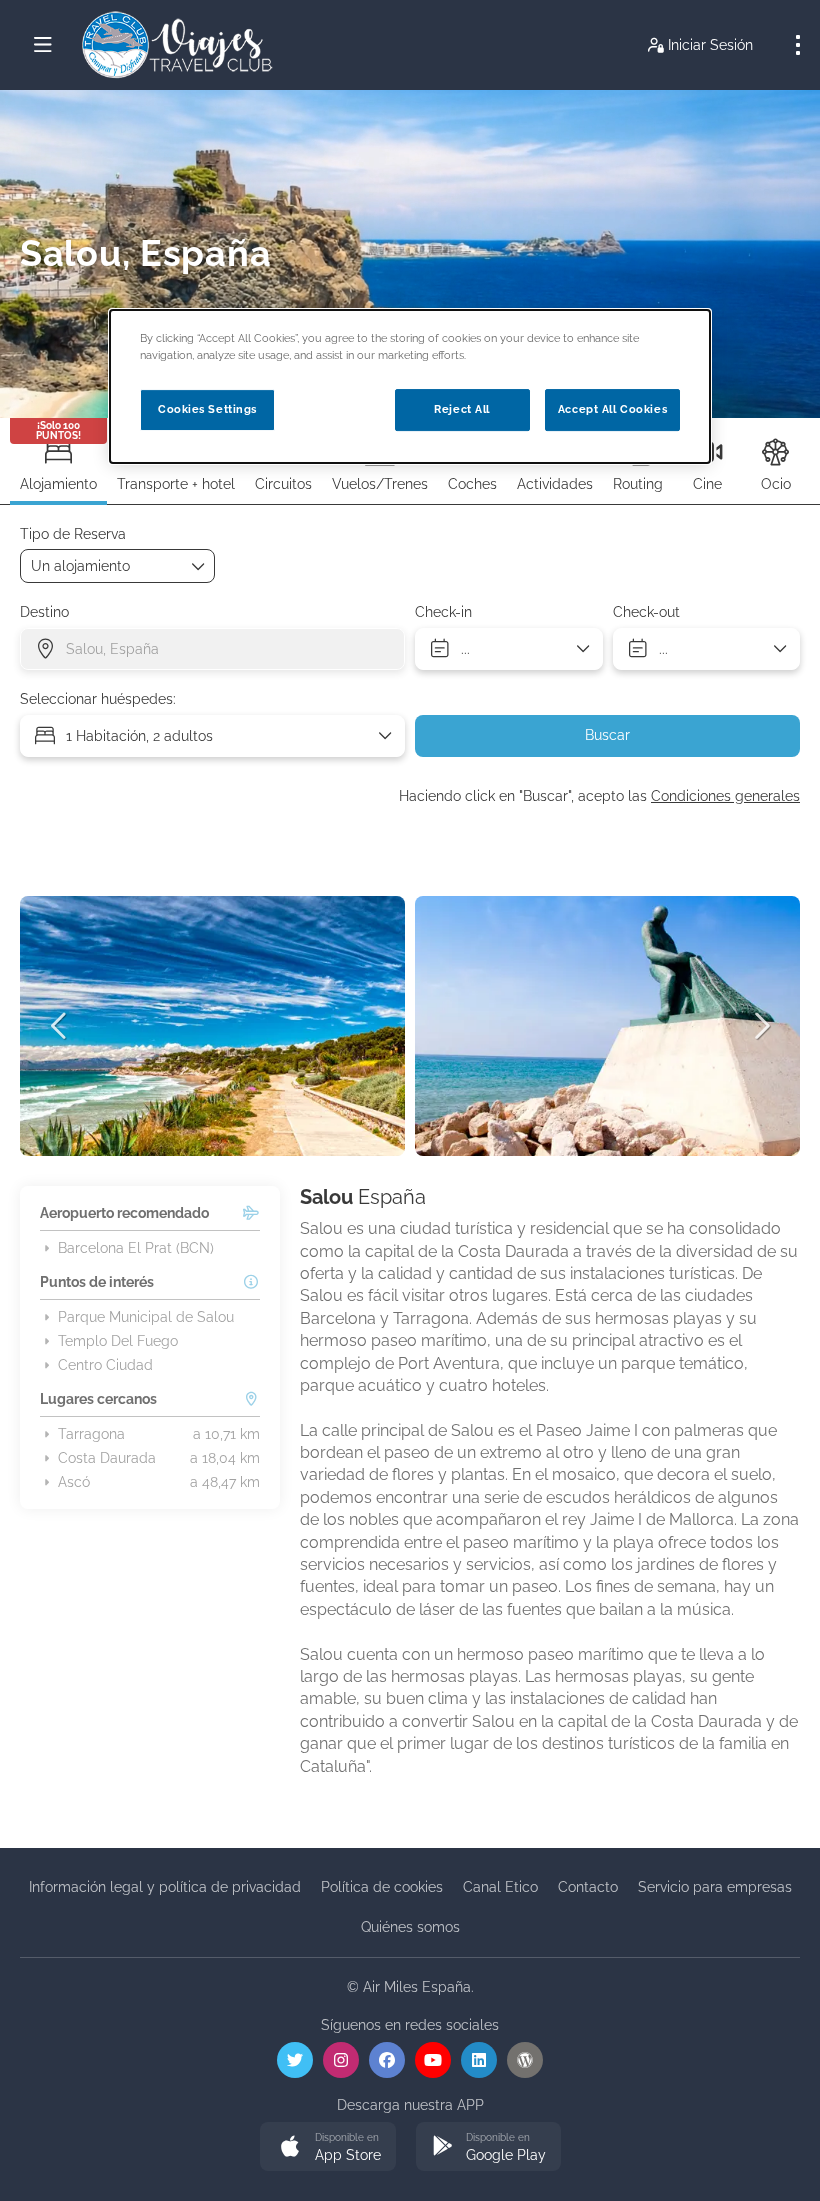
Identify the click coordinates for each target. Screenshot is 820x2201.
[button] (60, 1026)
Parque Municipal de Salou (146, 1317)
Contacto (588, 1887)
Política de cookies (382, 1887)
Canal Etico (500, 1887)
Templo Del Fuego (118, 1341)
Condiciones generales (725, 796)
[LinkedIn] (479, 2060)
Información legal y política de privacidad (165, 1887)
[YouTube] (433, 2060)
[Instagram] (341, 2060)
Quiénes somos (410, 1927)
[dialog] (410, 386)
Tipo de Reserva (73, 534)
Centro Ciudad (105, 1365)
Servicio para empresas (715, 1887)
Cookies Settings (207, 409)
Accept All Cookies (612, 409)
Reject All (462, 409)
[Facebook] (387, 2060)
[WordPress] (525, 2060)
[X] (295, 2060)
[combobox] (212, 649)
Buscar (607, 735)
